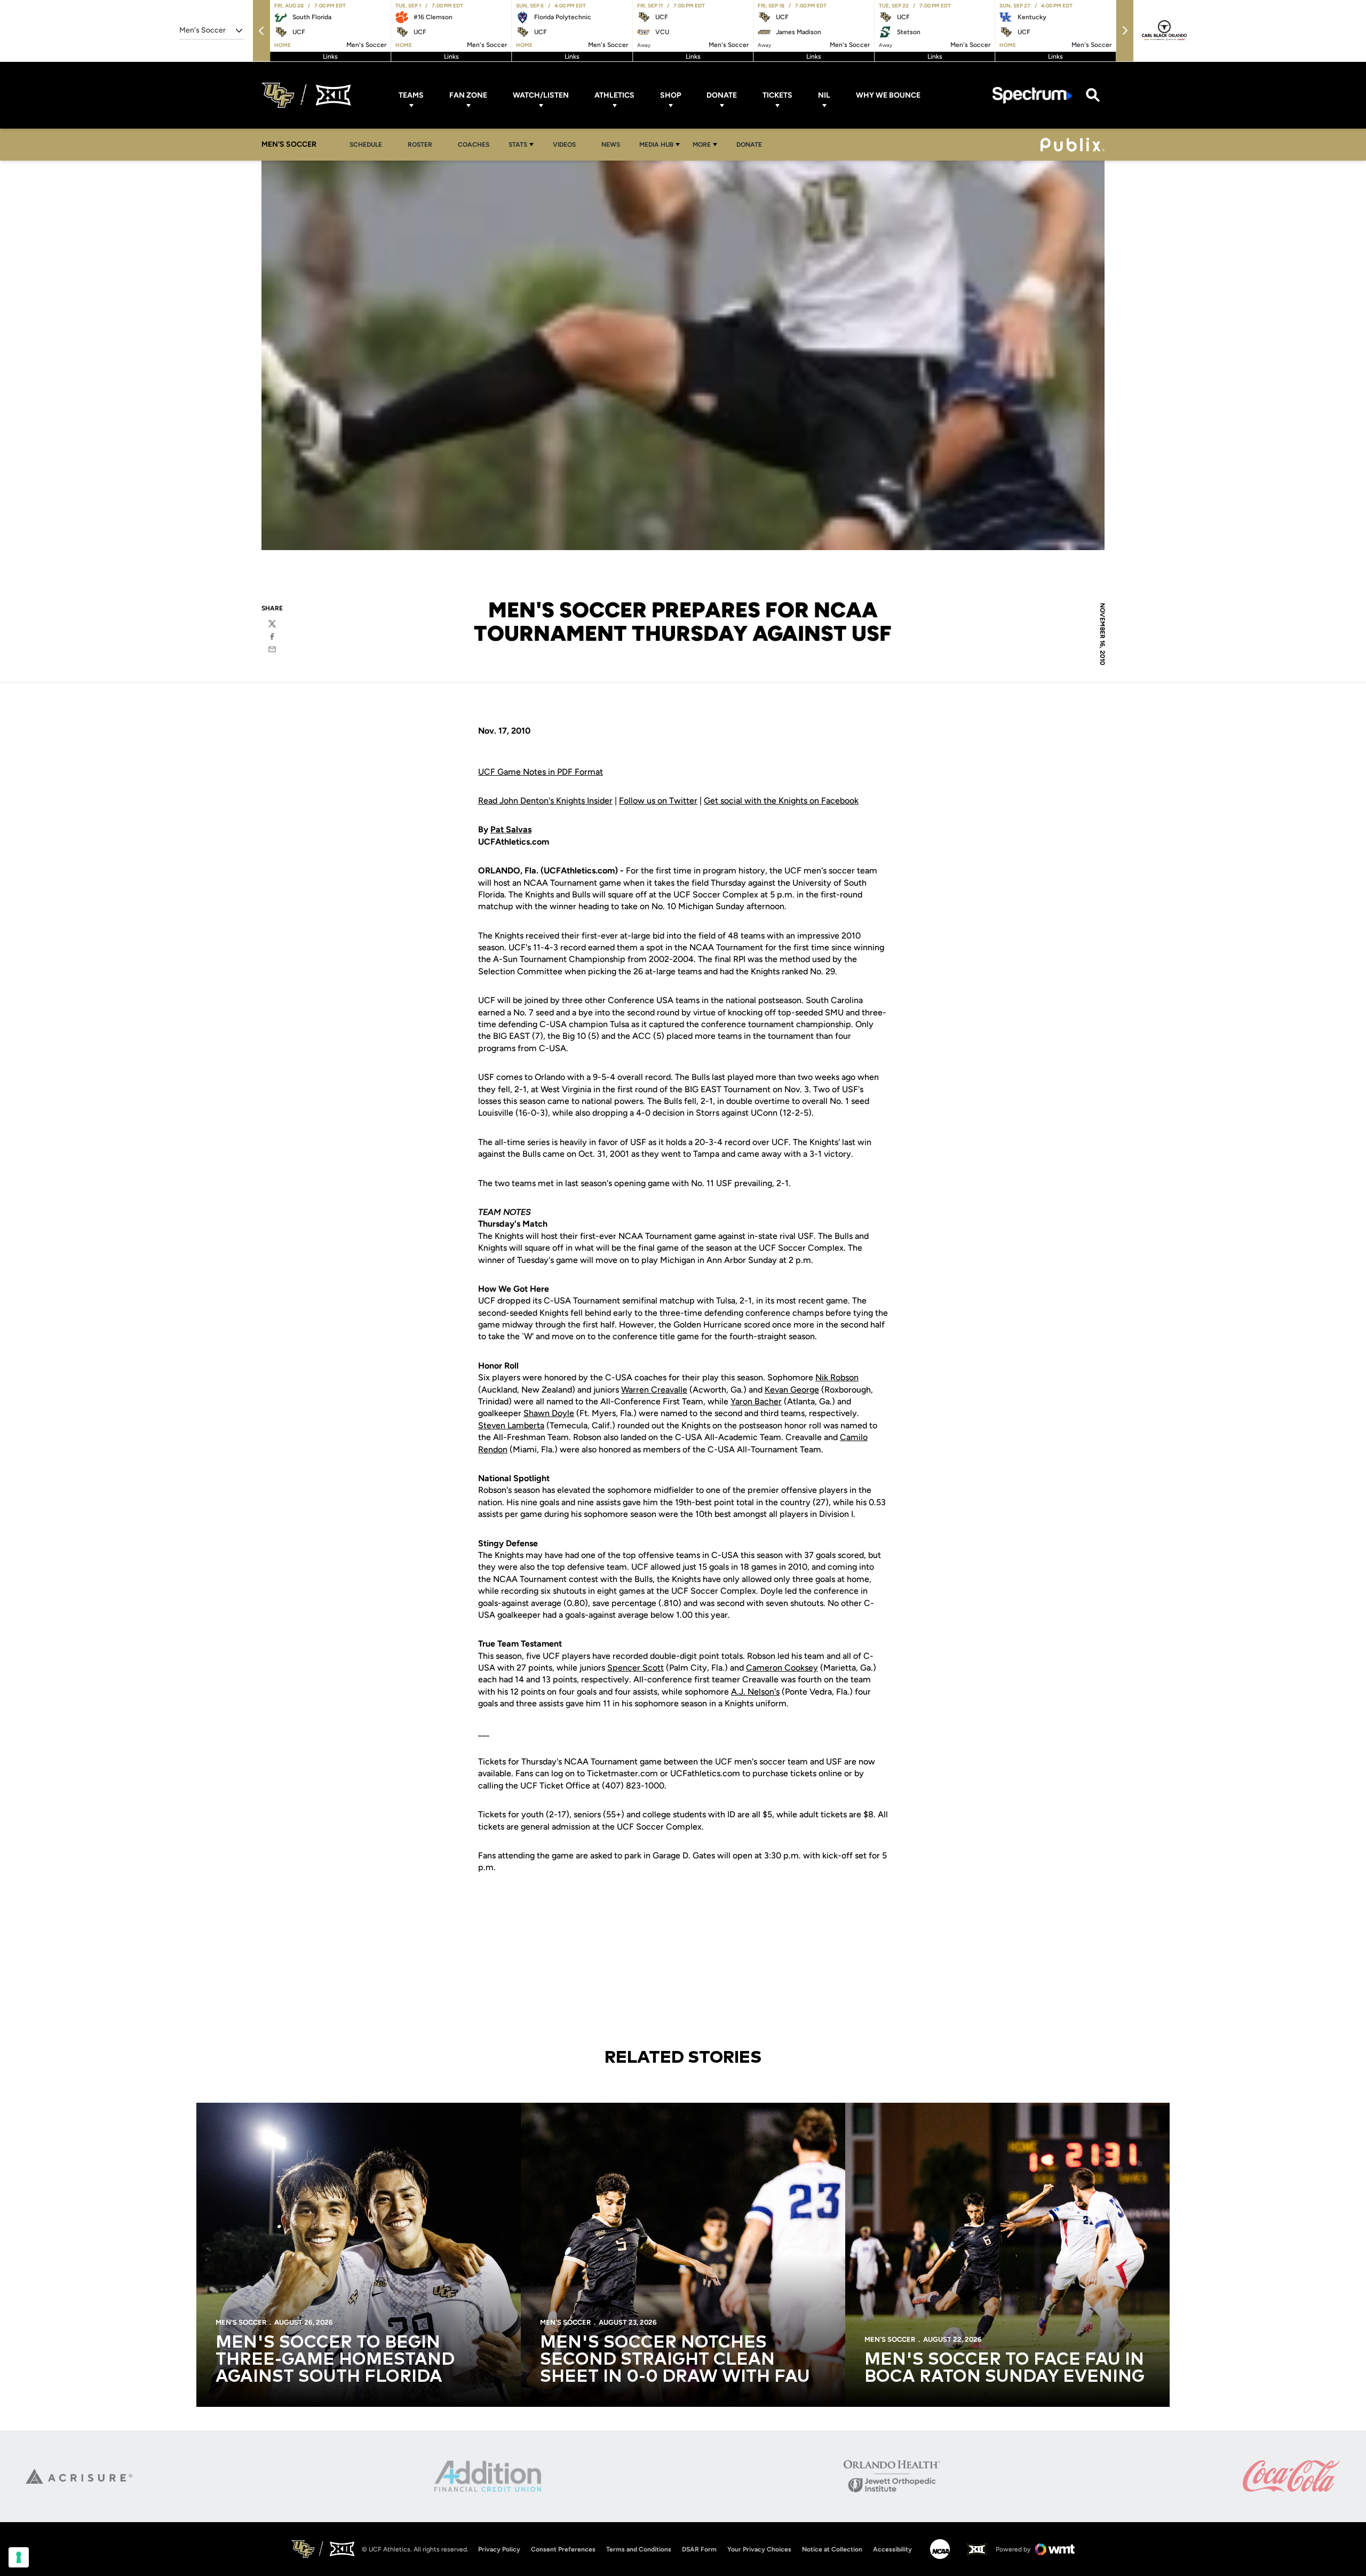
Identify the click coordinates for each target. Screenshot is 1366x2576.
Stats (518, 145)
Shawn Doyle (549, 1413)
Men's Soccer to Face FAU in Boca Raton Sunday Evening (1004, 2368)
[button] (261, 31)
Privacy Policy (499, 2549)
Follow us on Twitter (658, 801)
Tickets (777, 95)
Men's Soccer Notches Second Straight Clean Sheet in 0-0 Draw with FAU (675, 2360)
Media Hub (656, 145)
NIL (824, 95)
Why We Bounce (888, 95)
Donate (722, 95)
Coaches (474, 145)
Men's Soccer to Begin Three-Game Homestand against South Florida (335, 2360)
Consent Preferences (563, 2549)
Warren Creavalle (654, 1390)
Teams (411, 95)
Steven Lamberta (511, 1425)
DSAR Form (699, 2549)
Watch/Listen (541, 95)
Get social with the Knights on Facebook (781, 801)
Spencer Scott (636, 1668)
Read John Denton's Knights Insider (545, 801)
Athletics (614, 95)
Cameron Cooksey (782, 1668)
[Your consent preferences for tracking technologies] (19, 2557)
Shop (670, 95)
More (702, 145)
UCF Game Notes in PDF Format (541, 772)
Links (330, 57)
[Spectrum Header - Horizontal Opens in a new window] (1033, 95)
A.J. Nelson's (755, 1692)
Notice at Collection (832, 2549)
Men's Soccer (241, 2322)
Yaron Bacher (756, 1401)
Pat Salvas (511, 829)
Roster (420, 145)
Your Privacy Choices (759, 2549)
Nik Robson (837, 1377)
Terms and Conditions (639, 2549)
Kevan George (792, 1390)
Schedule (366, 145)
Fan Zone (468, 95)
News (611, 145)
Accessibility (892, 2549)
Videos (564, 145)
